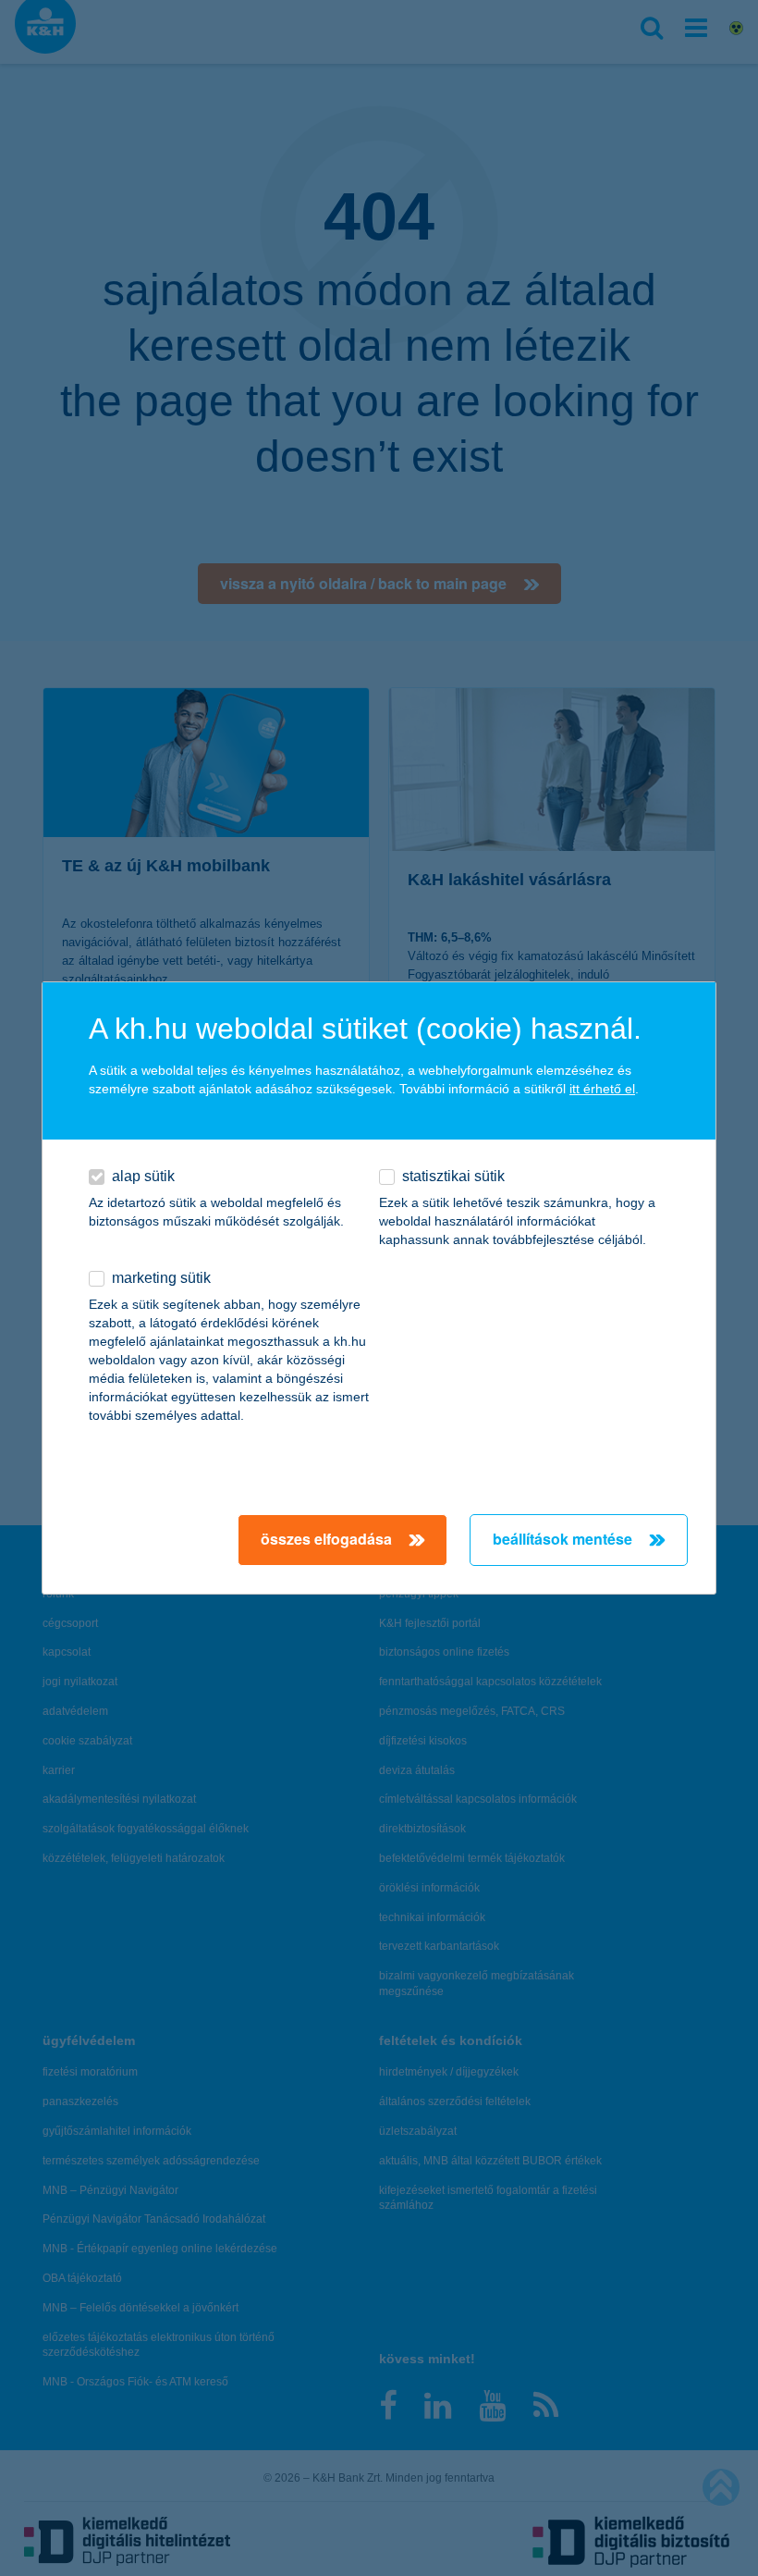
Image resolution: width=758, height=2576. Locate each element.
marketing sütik (161, 1278)
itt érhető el (602, 1089)
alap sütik (143, 1176)
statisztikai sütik (453, 1176)
